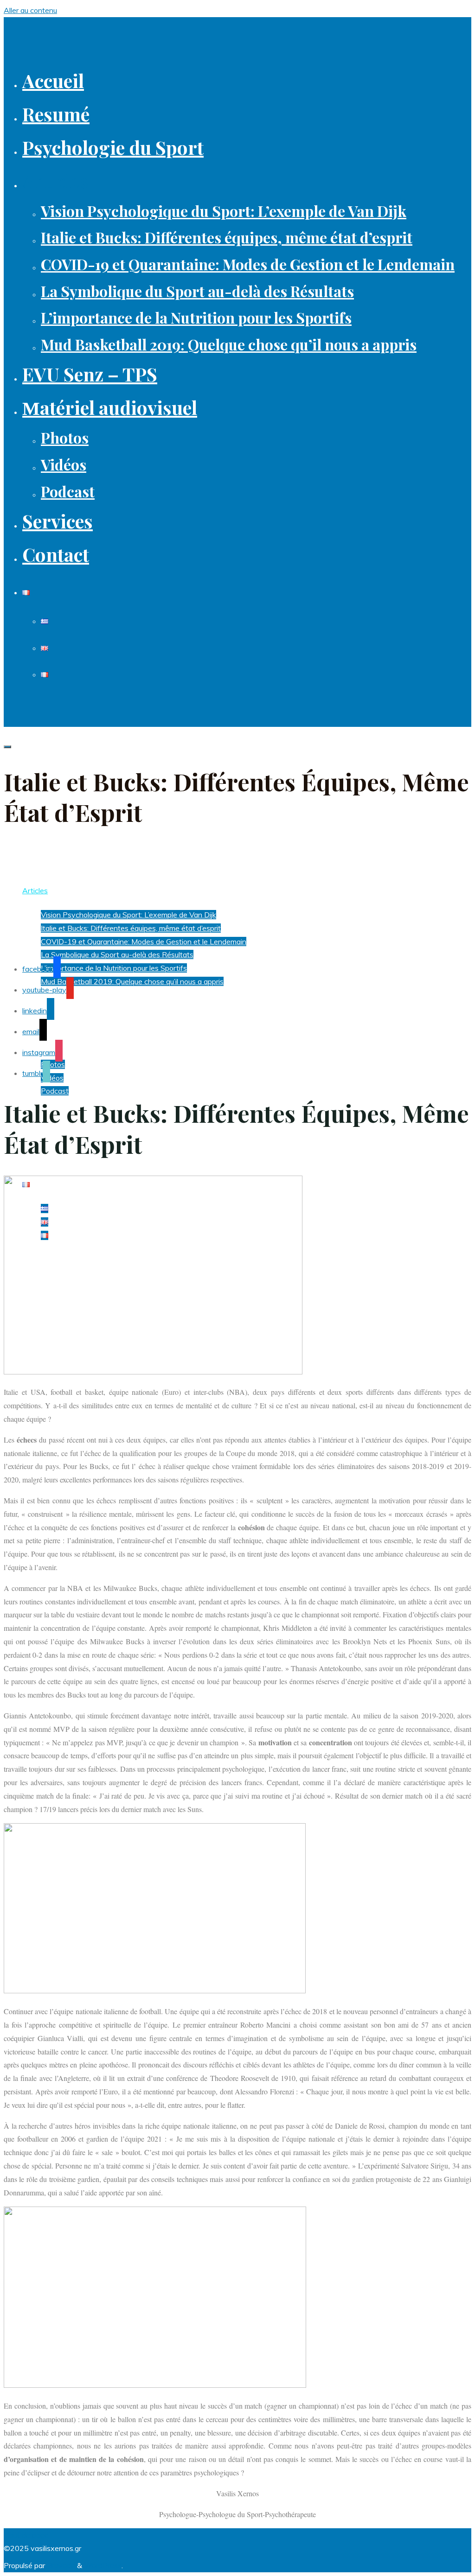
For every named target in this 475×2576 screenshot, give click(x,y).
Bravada (60, 2565)
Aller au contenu (30, 10)
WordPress (103, 2565)
